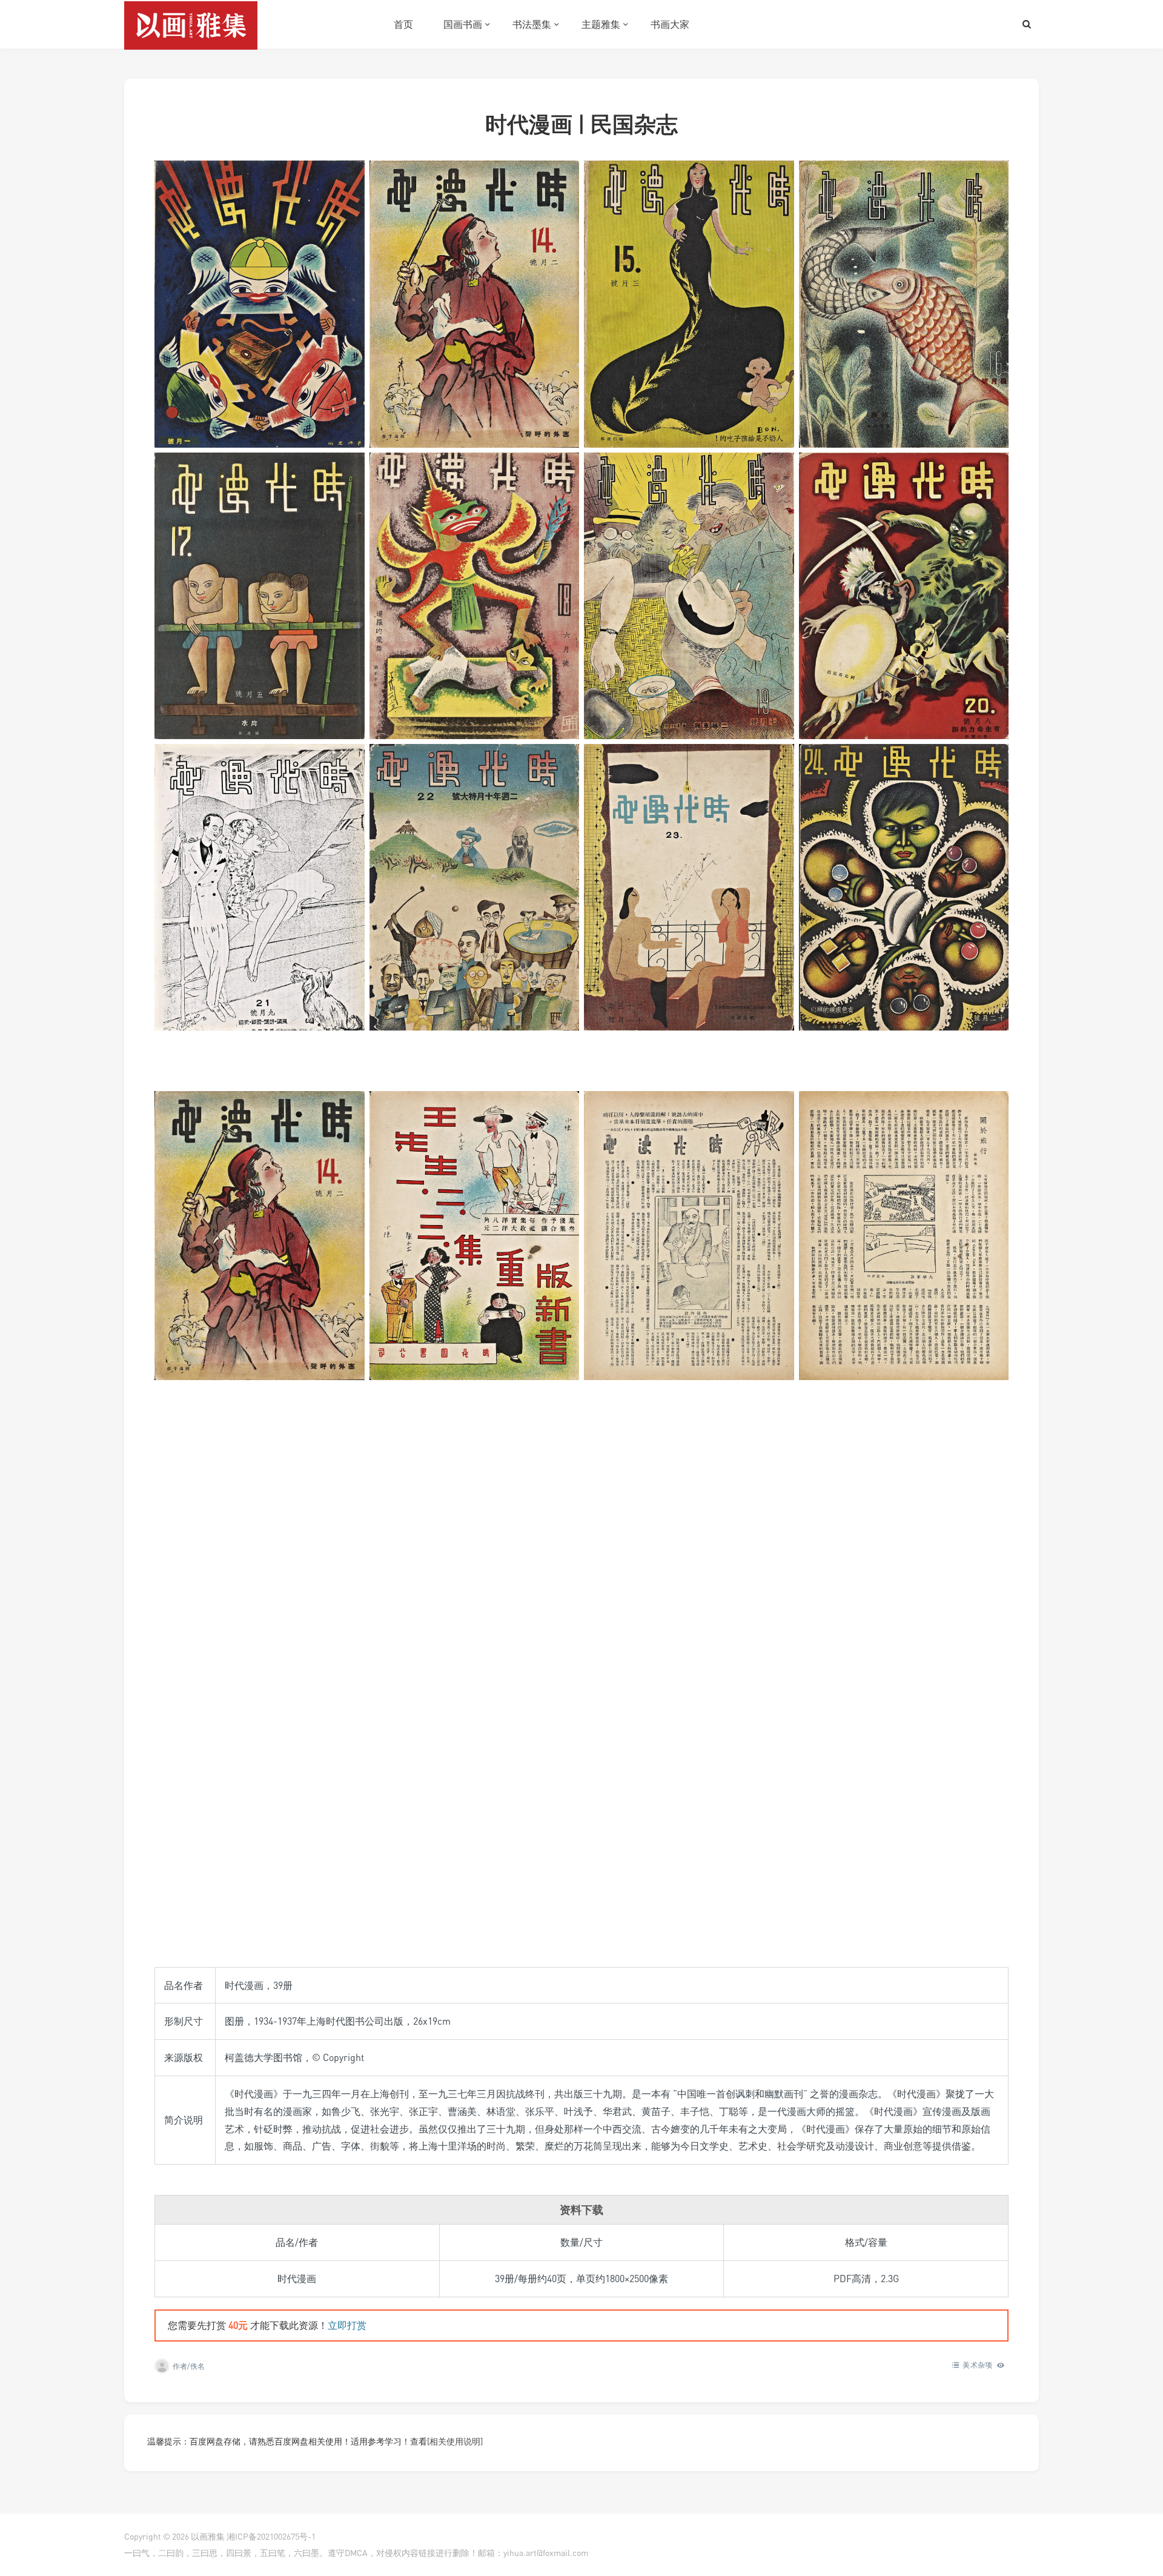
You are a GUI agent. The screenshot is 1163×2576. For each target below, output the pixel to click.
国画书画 (463, 24)
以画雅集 (208, 2536)
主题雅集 (601, 24)
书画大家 (670, 24)
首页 (403, 24)
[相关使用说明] (455, 2441)
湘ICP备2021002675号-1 (271, 2536)
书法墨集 (532, 24)
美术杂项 (977, 2365)
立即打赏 (347, 2325)
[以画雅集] (191, 24)
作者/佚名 (189, 2366)
